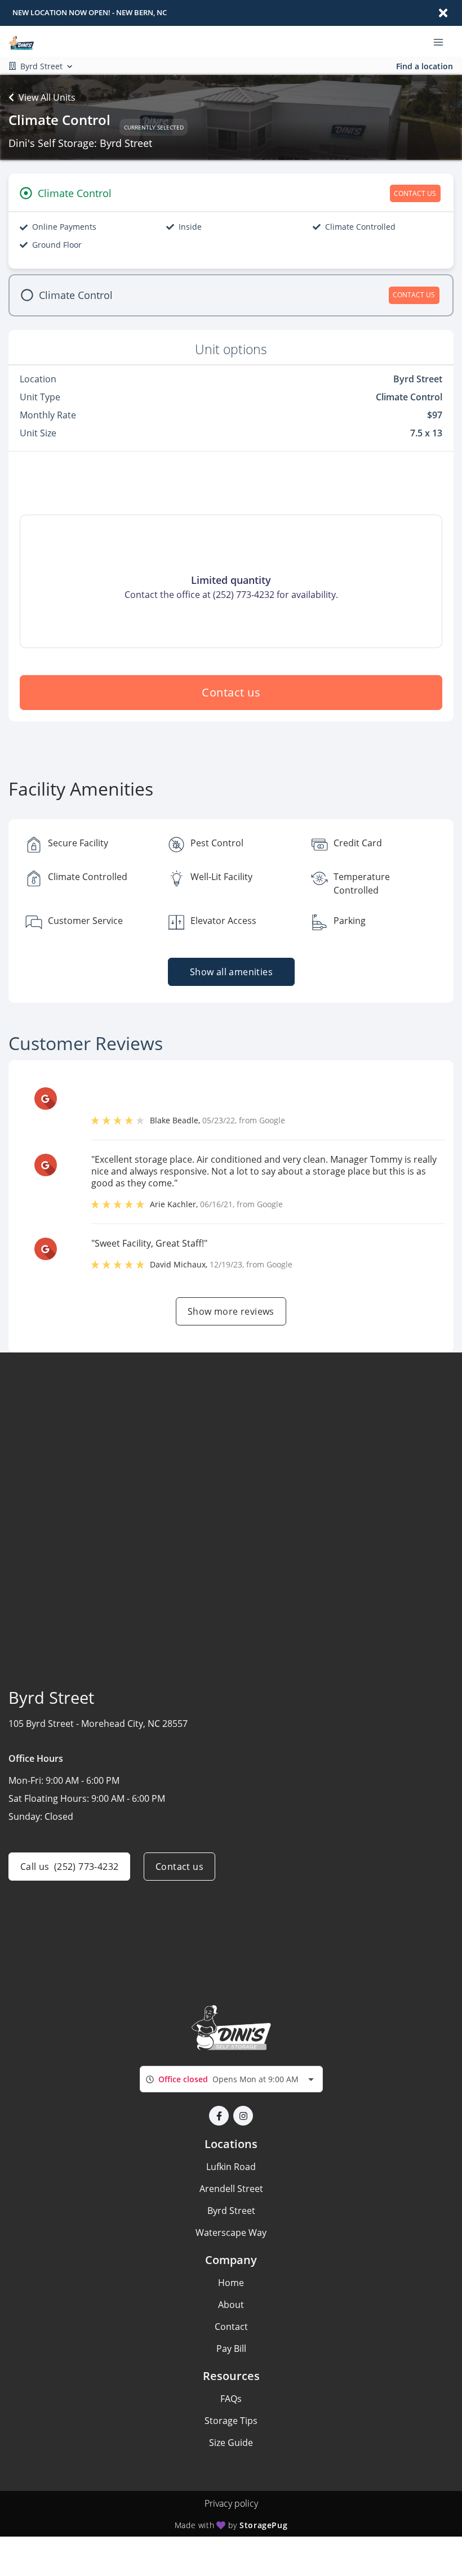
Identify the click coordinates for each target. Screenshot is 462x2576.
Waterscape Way (231, 2233)
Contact (231, 2327)
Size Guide (231, 2443)
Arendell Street (231, 2189)
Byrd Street (231, 2211)
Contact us (231, 692)
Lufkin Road (231, 2167)
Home (231, 2283)
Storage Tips (231, 2421)
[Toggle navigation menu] (443, 42)
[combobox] (231, 2079)
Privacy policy (231, 2503)
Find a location (425, 66)
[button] (219, 2116)
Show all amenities (231, 972)
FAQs (231, 2399)
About (231, 2305)
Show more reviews (231, 1311)
